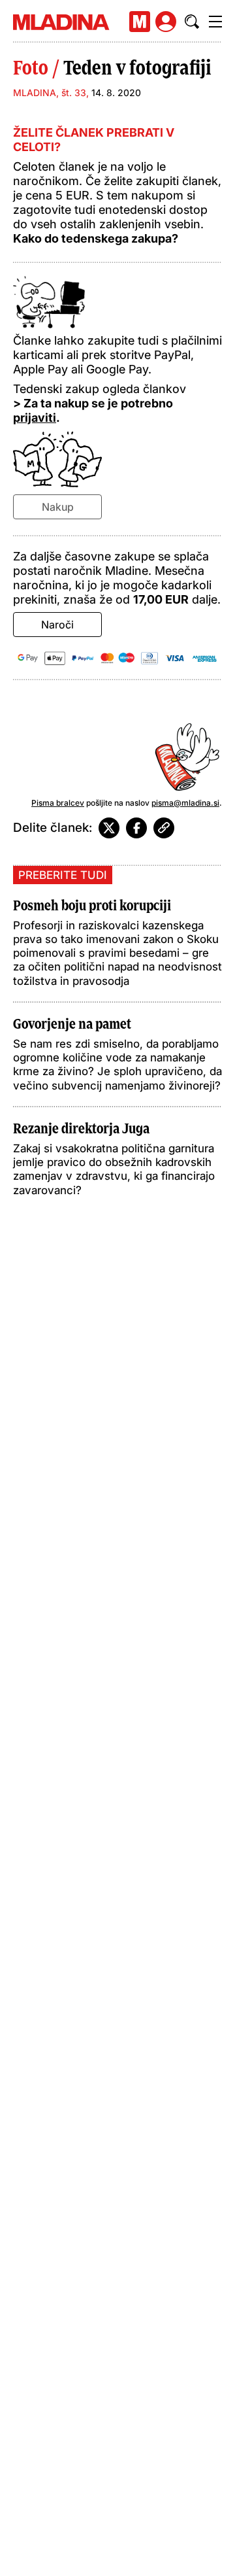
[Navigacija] (215, 22)
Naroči (57, 625)
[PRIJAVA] (166, 22)
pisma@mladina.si (185, 803)
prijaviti (35, 418)
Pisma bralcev (58, 803)
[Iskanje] (192, 22)
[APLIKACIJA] (140, 22)
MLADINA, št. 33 (50, 93)
